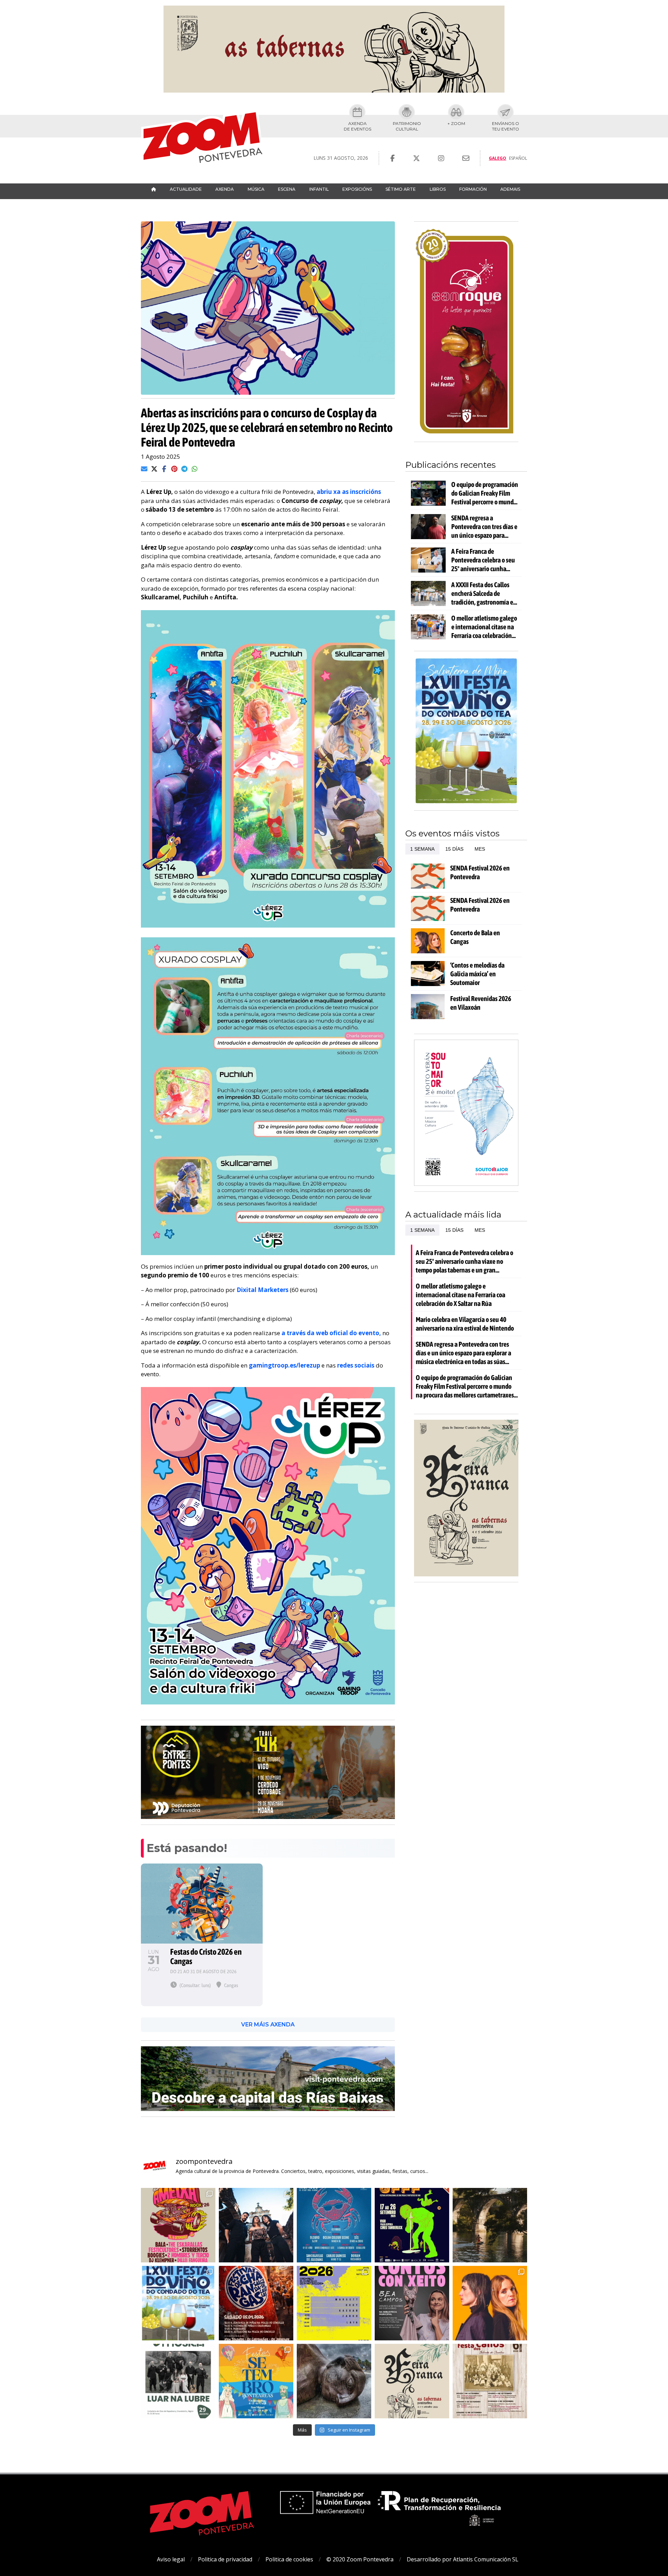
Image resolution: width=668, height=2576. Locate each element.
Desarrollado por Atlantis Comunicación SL (463, 2559)
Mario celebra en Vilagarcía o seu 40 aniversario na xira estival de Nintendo (465, 1324)
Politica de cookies (289, 2559)
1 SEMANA (422, 849)
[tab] (422, 849)
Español (518, 158)
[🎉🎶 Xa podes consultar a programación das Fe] (256, 2381)
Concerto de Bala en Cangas (475, 937)
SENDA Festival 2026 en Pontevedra (480, 872)
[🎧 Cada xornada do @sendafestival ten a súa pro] (334, 2303)
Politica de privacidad (225, 2559)
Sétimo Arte (401, 189)
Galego (498, 158)
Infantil (319, 189)
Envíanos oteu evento (506, 126)
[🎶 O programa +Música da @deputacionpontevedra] (178, 2381)
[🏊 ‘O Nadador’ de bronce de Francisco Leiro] (334, 2381)
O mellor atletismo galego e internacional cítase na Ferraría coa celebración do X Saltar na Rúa (484, 627)
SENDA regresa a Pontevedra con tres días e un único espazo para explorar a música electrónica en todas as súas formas (484, 527)
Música (256, 189)
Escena (287, 189)
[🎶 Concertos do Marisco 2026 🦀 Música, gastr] (334, 2225)
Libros (438, 189)
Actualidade (186, 189)
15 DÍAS (454, 849)
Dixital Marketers (263, 1290)
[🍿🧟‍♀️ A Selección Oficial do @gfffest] (412, 2225)
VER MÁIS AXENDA (268, 2024)
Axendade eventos (357, 126)
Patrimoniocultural (407, 126)
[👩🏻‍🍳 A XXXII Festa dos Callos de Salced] (490, 2381)
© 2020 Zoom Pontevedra (360, 2559)
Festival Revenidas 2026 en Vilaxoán (481, 1003)
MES (480, 849)
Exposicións (357, 189)
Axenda (225, 189)
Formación (473, 189)
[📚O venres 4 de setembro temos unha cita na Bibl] (412, 2303)
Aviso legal (171, 2559)
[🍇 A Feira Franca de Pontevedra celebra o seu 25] (412, 2381)
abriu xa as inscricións (349, 492)
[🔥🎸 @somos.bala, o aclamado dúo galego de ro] (490, 2303)
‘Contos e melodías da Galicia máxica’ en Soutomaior (477, 974)
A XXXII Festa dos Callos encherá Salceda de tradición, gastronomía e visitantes (482, 593)
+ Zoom (456, 123)
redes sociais (356, 1365)
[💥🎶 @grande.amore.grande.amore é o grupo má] (256, 2225)
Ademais (510, 189)
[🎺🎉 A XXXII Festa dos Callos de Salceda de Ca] (256, 2303)
